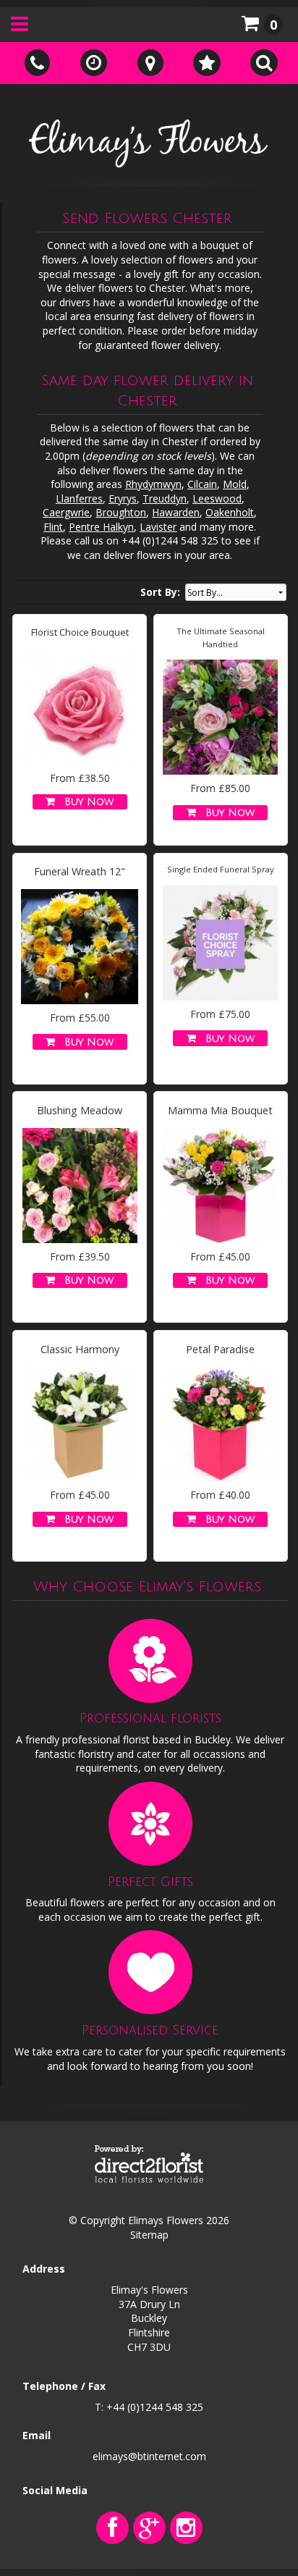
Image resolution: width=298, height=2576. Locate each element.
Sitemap (149, 2235)
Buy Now (85, 802)
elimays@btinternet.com (149, 2456)
